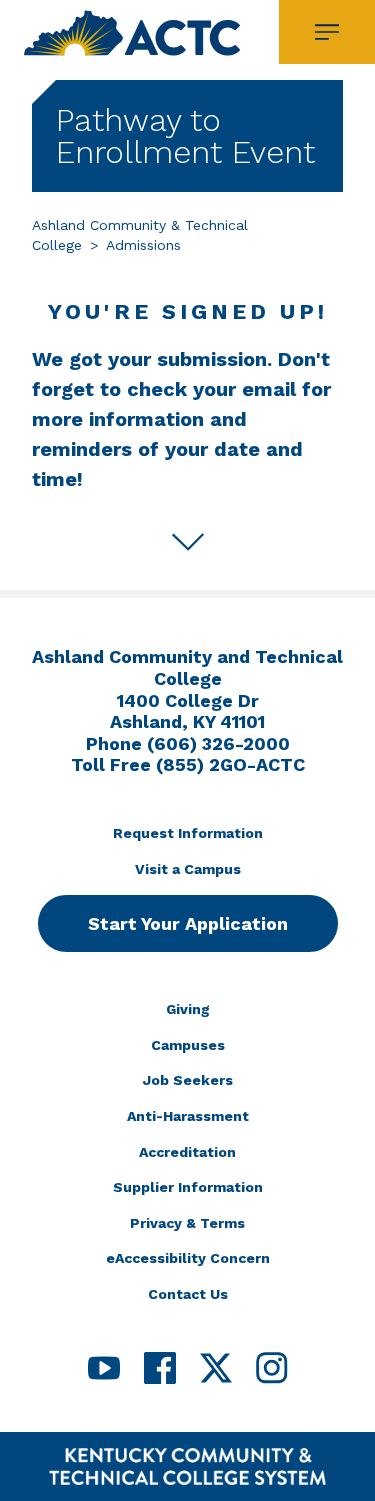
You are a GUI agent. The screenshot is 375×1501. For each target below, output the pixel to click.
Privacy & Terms (187, 1223)
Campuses (188, 1045)
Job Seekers (188, 1080)
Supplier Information (188, 1187)
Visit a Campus (188, 869)
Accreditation (187, 1152)
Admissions (143, 245)
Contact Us (188, 1294)
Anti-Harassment (188, 1116)
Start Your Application (188, 923)
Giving (188, 1009)
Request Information (188, 833)
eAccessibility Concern (188, 1258)
